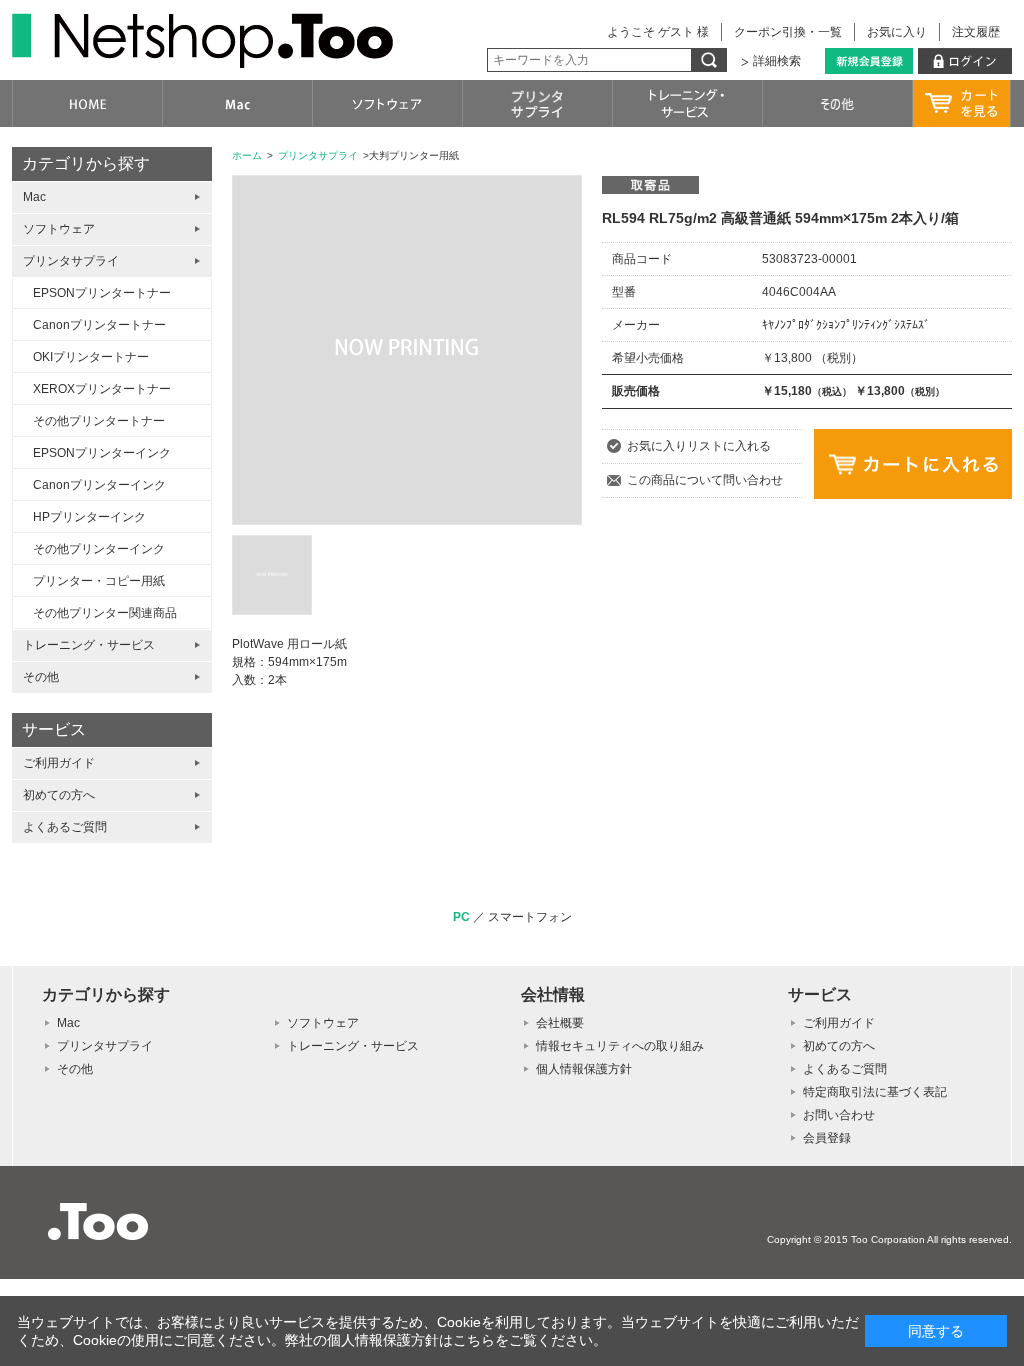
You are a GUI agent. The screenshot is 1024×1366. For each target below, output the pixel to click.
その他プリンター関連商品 (105, 613)
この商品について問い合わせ (705, 480)
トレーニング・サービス (89, 645)
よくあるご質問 (65, 827)
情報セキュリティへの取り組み (620, 1046)
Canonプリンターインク (99, 485)
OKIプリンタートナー (91, 357)
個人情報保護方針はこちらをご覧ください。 (467, 1340)
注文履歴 (976, 32)
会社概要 (560, 1023)
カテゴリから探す (86, 163)
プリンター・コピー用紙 (99, 581)
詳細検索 (777, 61)
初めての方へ (59, 795)
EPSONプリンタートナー (102, 293)
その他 (41, 677)
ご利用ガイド (59, 763)
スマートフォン (530, 917)
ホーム (247, 155)
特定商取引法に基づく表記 (875, 1092)
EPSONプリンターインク (102, 453)
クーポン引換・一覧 (788, 32)
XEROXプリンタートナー (102, 389)
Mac (34, 197)
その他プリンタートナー (99, 421)
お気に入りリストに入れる (699, 446)
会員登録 (827, 1138)
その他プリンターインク (99, 549)
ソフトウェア (59, 229)
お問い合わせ (839, 1115)
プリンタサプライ (318, 155)
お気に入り (897, 32)
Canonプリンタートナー (99, 325)
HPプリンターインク (89, 517)
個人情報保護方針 (584, 1069)
